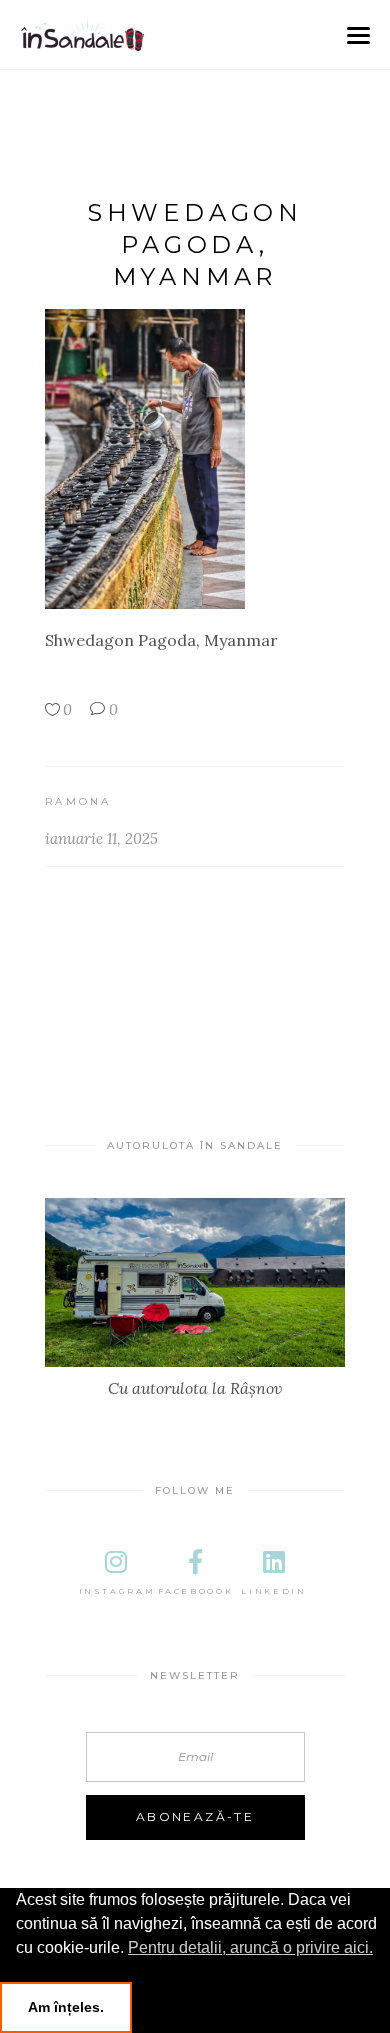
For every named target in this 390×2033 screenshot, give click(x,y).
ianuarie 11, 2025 (101, 838)
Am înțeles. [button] (66, 2007)
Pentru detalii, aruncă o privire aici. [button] (250, 1947)
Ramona (78, 801)
